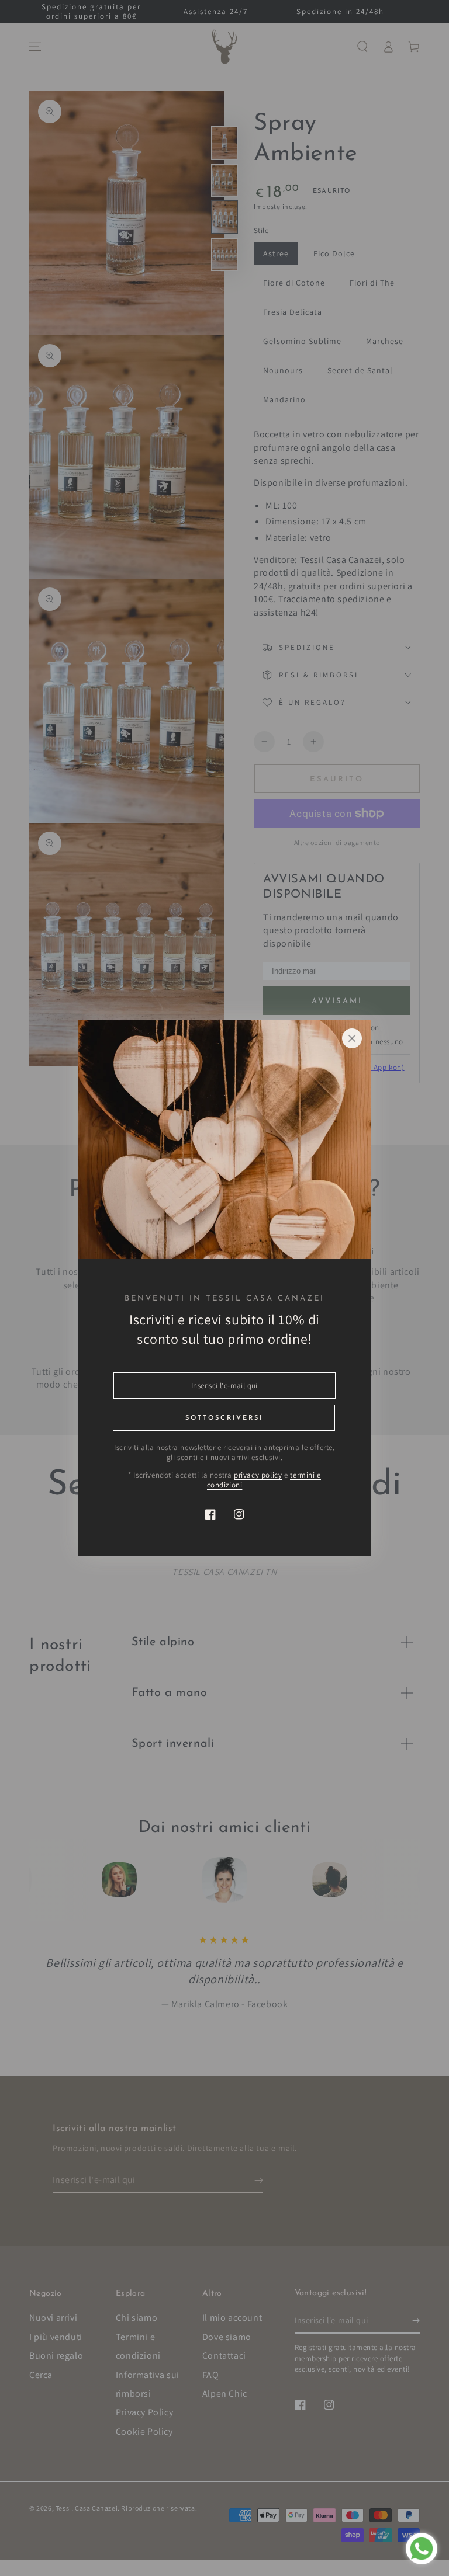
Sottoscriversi (224, 1418)
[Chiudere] (352, 1038)
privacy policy (258, 1475)
